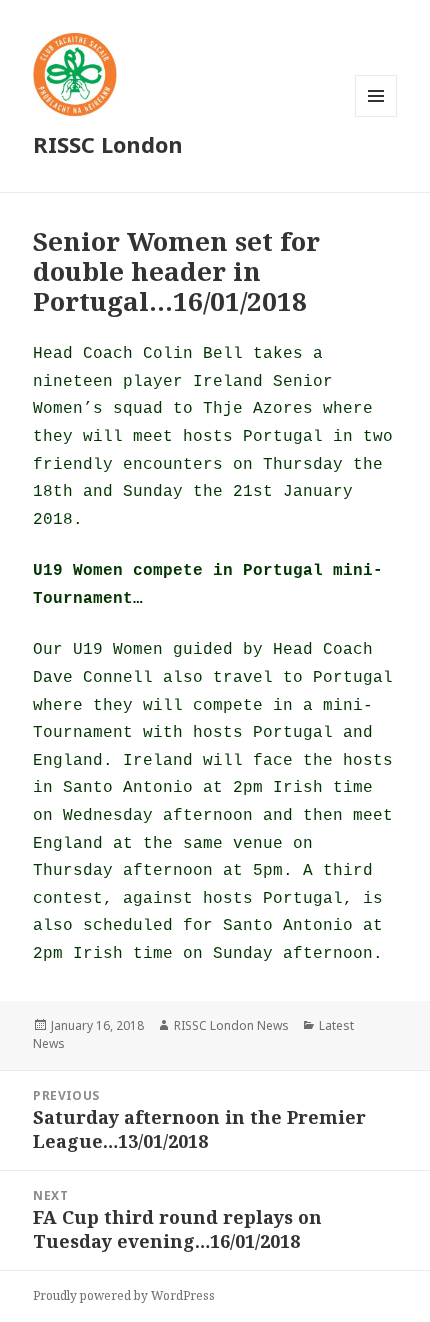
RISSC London (108, 144)
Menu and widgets (376, 116)
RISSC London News (231, 1025)
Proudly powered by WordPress (124, 1295)
